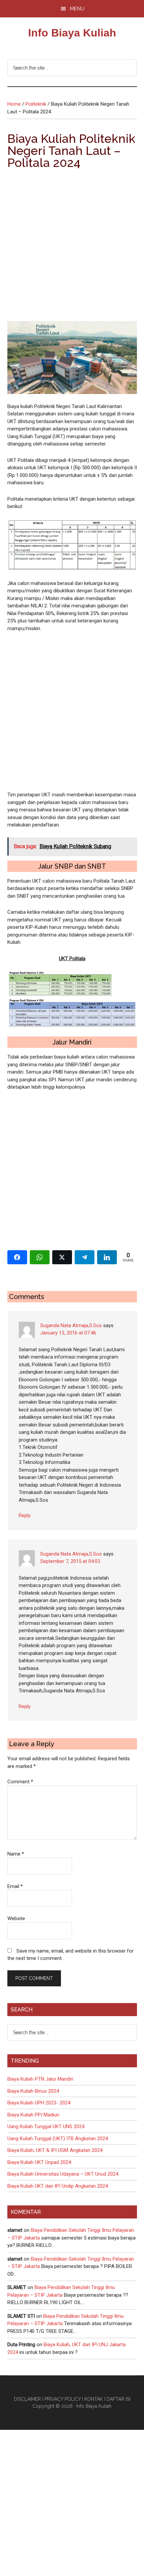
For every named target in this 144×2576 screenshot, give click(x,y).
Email (15, 1886)
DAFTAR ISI (118, 2399)
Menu (77, 9)
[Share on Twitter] (62, 1257)
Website (16, 1918)
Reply (25, 1515)
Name (16, 1854)
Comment (20, 1782)
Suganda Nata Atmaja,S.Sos (71, 1325)
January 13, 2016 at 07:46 (68, 1333)
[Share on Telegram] (85, 1257)
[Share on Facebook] (17, 1257)
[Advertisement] (72, 247)
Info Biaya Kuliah (72, 33)
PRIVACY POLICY (63, 2399)
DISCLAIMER (27, 2399)
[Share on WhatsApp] (40, 1257)
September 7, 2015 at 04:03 (70, 1561)
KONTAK (94, 2399)
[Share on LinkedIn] (107, 1257)
